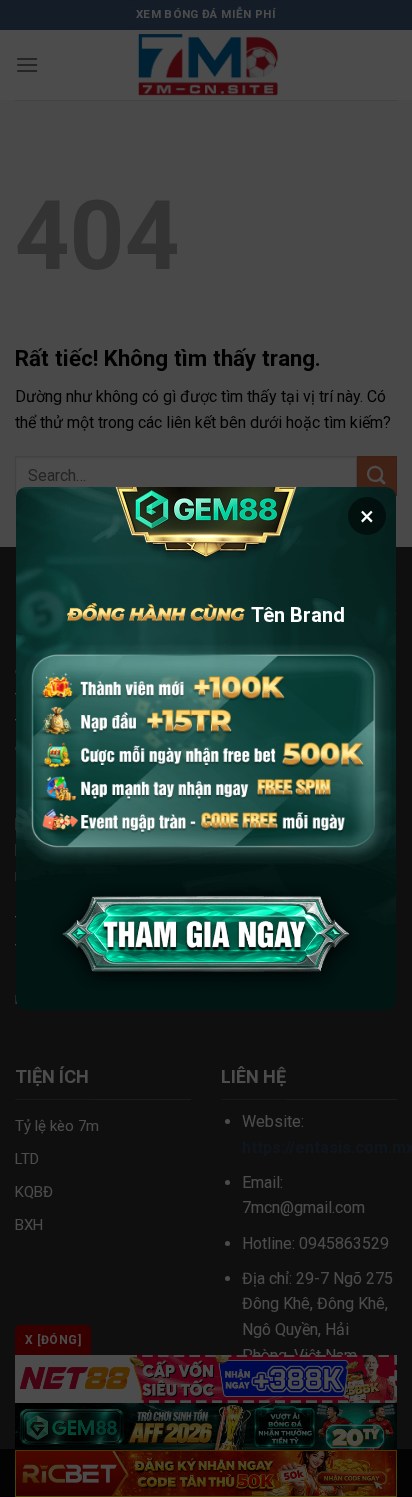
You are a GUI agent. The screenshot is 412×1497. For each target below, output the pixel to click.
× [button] (367, 516)
